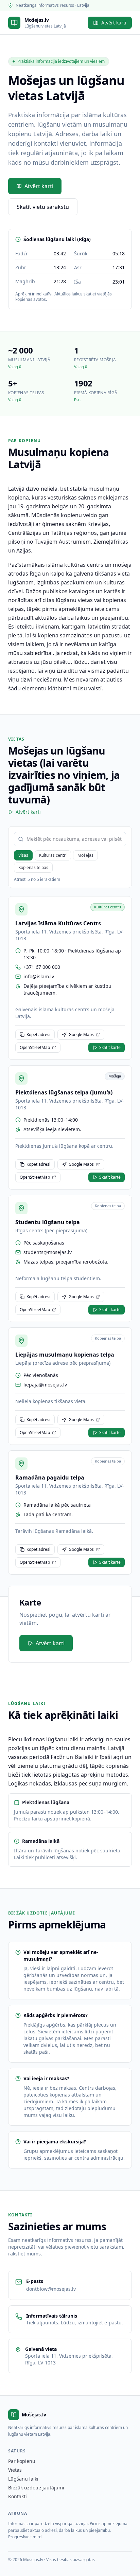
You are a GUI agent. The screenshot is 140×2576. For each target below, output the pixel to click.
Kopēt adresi (38, 1035)
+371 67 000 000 (42, 967)
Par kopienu (22, 2461)
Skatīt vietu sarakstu (43, 207)
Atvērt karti (114, 23)
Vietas (15, 2470)
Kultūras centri (53, 855)
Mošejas (85, 855)
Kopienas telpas (33, 867)
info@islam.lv (39, 976)
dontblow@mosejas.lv (51, 2289)
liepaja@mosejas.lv (45, 1385)
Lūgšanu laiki (23, 2479)
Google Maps (81, 1035)
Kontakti (17, 2496)
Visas (23, 855)
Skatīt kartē (110, 1047)
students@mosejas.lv (48, 1252)
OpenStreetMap (35, 1047)
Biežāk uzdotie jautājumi (36, 2488)
